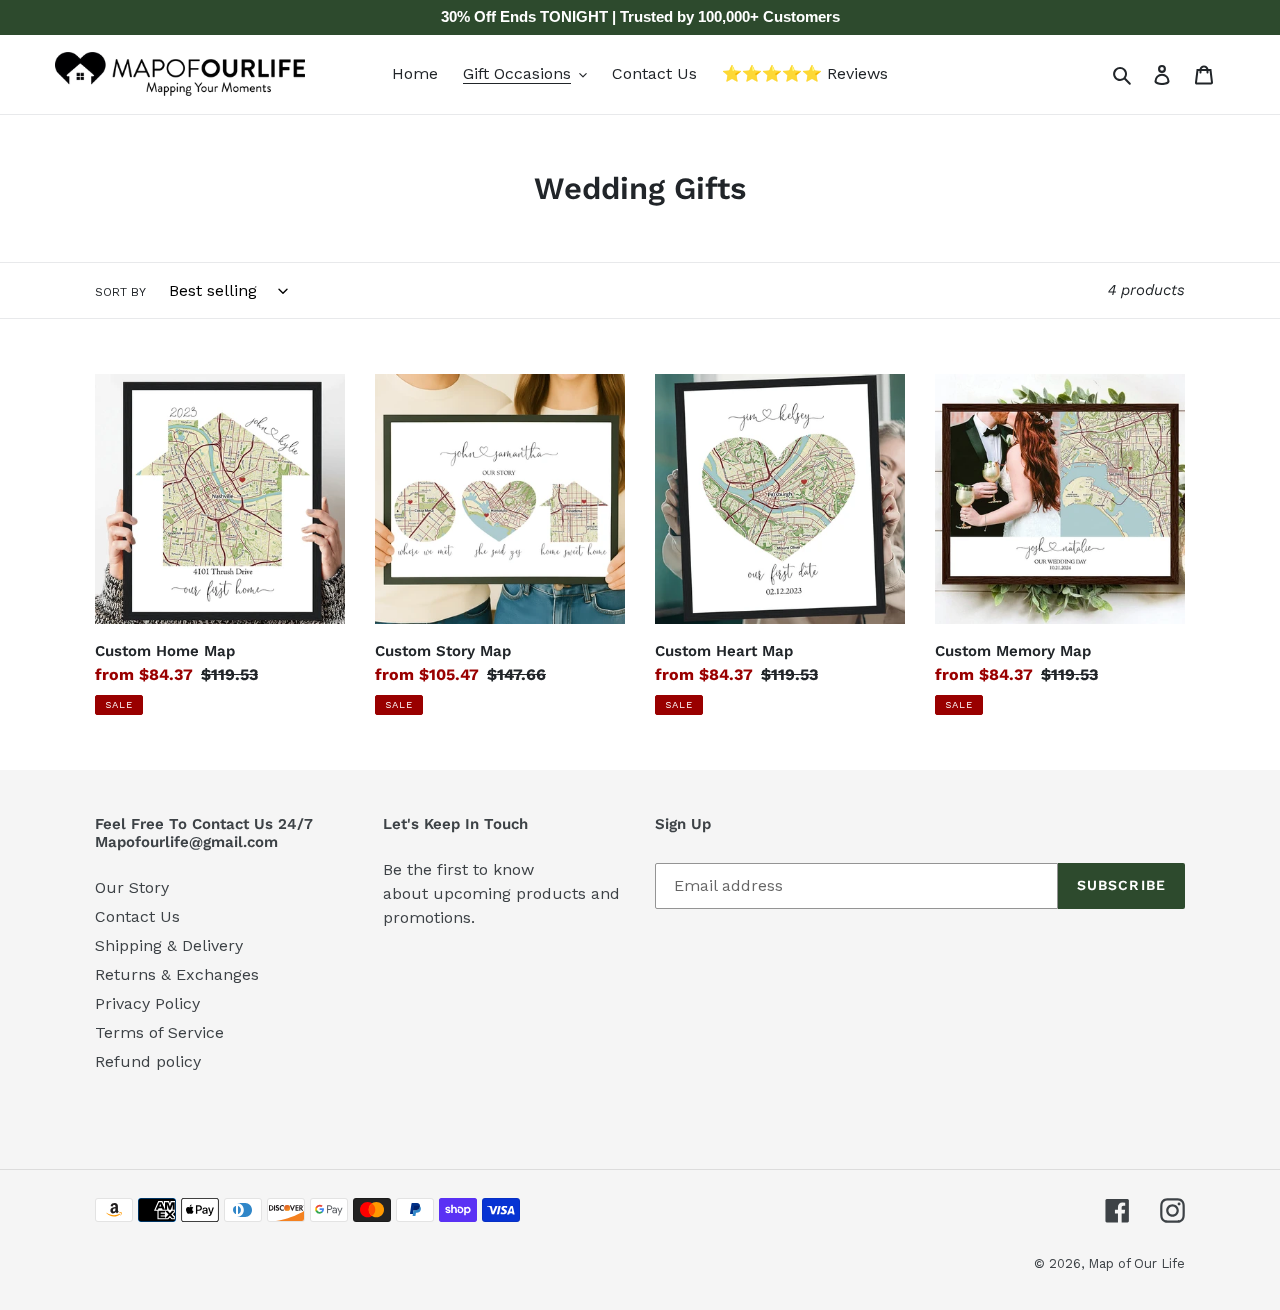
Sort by (120, 292)
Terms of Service (159, 1032)
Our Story (132, 887)
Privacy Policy (147, 1003)
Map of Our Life (1136, 1263)
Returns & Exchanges (177, 974)
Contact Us (137, 916)
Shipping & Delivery (169, 945)
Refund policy (148, 1061)
